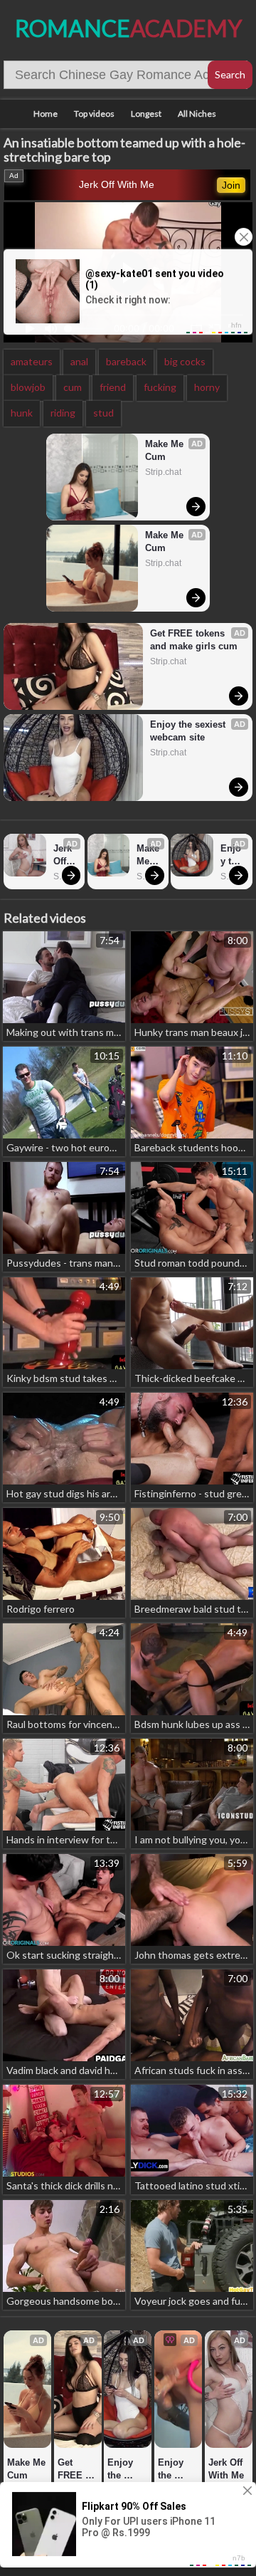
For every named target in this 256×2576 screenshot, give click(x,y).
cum (73, 387)
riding (63, 413)
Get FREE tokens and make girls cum (194, 640)
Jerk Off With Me (117, 184)
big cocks (185, 361)
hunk (22, 413)
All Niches (197, 114)
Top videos (94, 114)
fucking (160, 387)
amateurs (32, 361)
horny (207, 387)
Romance (128, 28)
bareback (126, 361)
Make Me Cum (166, 450)
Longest (146, 114)
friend (113, 387)
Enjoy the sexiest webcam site (189, 731)
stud (103, 413)
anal (79, 361)
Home (46, 114)
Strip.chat (163, 472)
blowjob (28, 387)
